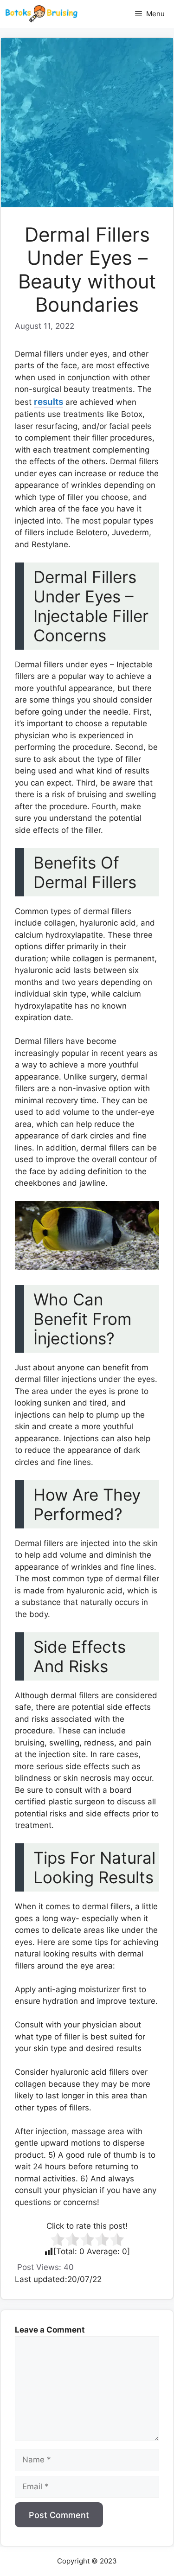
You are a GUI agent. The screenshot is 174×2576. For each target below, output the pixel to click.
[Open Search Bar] (112, 14)
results (48, 402)
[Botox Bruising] (41, 14)
